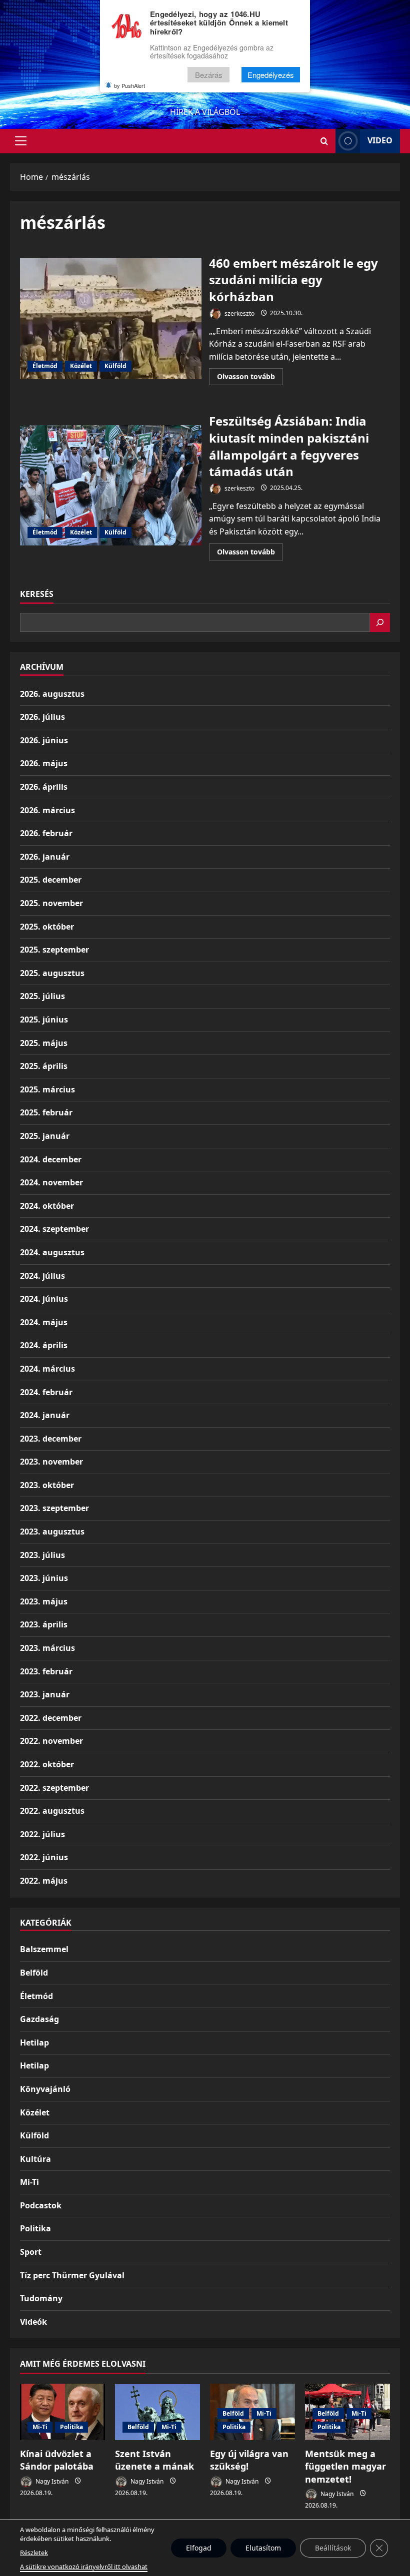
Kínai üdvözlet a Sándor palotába (57, 2460)
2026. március (47, 810)
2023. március (47, 1648)
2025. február (46, 1112)
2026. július (42, 717)
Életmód (45, 366)
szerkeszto (239, 313)
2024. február (46, 1392)
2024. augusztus (52, 1252)
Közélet (81, 366)
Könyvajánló (45, 2089)
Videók (33, 2322)
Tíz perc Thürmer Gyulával (72, 2275)
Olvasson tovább (250, 378)
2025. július (42, 996)
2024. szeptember (54, 1229)
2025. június (44, 1020)
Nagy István (51, 2481)
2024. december (51, 1159)
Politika (35, 2228)
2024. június (44, 1299)
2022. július (42, 1834)
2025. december (51, 880)
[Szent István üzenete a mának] (157, 2412)
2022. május (44, 1881)
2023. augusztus (52, 1532)
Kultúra (35, 2159)
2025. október (47, 927)
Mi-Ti (29, 2182)
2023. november (51, 1462)
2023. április (44, 1624)
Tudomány (41, 2298)
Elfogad (199, 2548)
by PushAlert (129, 85)
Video (380, 140)
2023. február (46, 1671)
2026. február (46, 833)
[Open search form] (324, 141)
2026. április (44, 787)
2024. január (45, 1415)
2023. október (47, 1485)
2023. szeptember (54, 1508)
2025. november (51, 903)
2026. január (45, 857)
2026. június (44, 740)
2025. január (45, 1136)
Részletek (34, 2553)
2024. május (44, 1322)
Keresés (37, 594)
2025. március (47, 1089)
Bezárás (209, 75)
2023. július (42, 1555)
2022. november (51, 1741)
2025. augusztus (52, 973)
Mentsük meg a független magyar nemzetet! (345, 2466)
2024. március (47, 1369)
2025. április (44, 1066)
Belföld (34, 1973)
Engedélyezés (271, 75)
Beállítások (333, 2548)
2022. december (51, 1718)
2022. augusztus (52, 1811)
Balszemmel (44, 1949)
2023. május (44, 1601)
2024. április (44, 1345)
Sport (31, 2252)
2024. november (51, 1182)
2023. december (51, 1439)
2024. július (42, 1276)
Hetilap (34, 2043)
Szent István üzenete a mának (154, 2460)
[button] (21, 141)
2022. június (44, 1857)
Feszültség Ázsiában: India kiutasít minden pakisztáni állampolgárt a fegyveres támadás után (111, 486)
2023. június (44, 1578)
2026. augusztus (52, 694)
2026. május (44, 763)
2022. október (47, 1764)
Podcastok (41, 2205)
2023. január (45, 1694)
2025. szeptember (54, 950)
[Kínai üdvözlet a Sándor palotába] (62, 2412)
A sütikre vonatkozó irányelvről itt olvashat (84, 2567)
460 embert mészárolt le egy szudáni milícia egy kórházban (111, 319)
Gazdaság (39, 2019)
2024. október (47, 1206)
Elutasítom (263, 2548)
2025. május (44, 1043)
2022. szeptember (54, 1788)
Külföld (115, 366)
